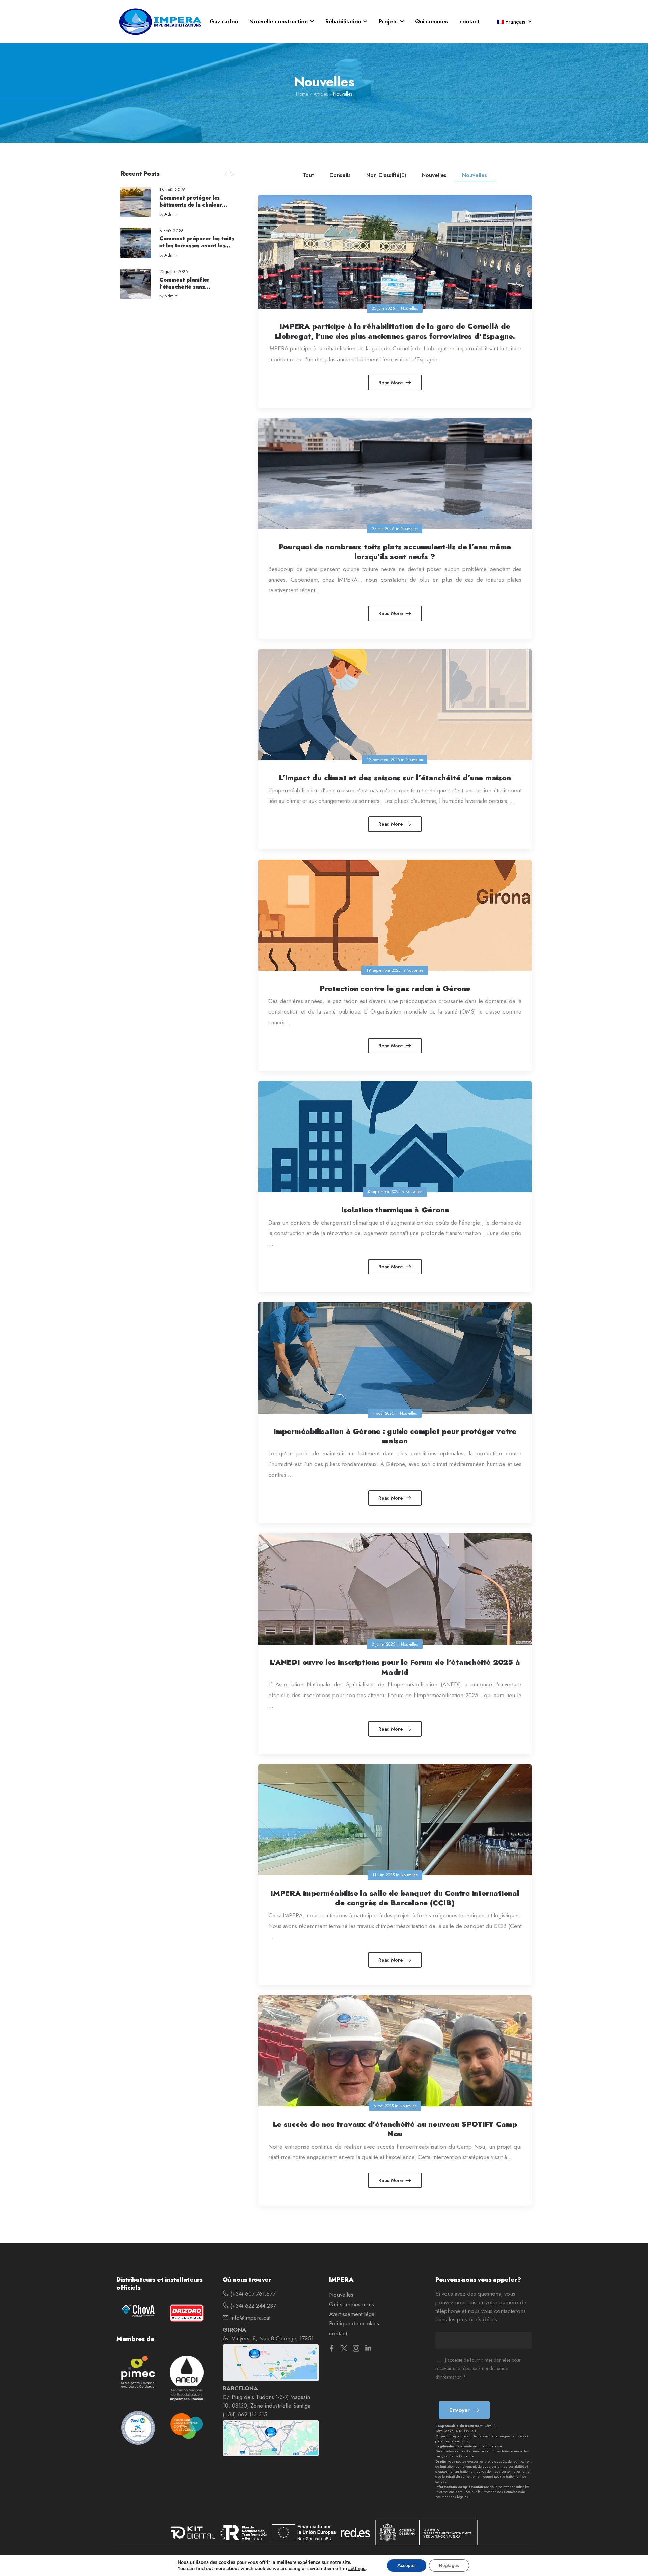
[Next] (231, 174)
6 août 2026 (171, 231)
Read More (391, 383)
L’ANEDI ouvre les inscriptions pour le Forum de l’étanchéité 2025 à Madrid (395, 1667)
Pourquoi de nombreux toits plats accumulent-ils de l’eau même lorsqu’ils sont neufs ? (395, 551)
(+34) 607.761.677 (252, 2294)
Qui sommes (431, 21)
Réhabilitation (343, 21)
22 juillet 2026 (174, 272)
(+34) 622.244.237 (252, 2306)
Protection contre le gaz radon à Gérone (395, 988)
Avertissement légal (352, 2314)
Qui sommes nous (352, 2304)
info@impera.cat (249, 2318)
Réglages (449, 2565)
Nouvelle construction (279, 21)
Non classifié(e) (386, 175)
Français (515, 22)
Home (302, 94)
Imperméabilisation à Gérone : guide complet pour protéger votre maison (395, 1436)
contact (469, 21)
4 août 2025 (383, 1413)
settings (357, 2569)
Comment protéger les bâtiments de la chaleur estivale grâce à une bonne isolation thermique (195, 208)
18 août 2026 (172, 190)
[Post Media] (136, 202)
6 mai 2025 (383, 2106)
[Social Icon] (332, 2348)
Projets (388, 21)
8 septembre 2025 (383, 1192)
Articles (321, 94)
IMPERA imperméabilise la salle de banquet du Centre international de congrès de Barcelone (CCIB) (395, 1898)
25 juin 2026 (383, 308)
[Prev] (226, 174)
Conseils (340, 175)
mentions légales (455, 2497)
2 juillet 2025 (383, 1644)
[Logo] (160, 22)
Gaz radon (224, 21)
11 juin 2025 (383, 1875)
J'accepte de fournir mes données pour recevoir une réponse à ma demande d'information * (478, 2369)
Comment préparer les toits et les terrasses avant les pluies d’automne (197, 246)
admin (171, 215)
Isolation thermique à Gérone (395, 1210)
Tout (308, 175)
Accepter (407, 2565)
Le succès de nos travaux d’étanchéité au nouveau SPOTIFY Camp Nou (395, 2129)
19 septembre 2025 (383, 970)
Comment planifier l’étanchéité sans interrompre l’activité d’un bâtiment (195, 290)
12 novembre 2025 (383, 760)
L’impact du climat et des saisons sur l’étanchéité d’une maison (395, 778)
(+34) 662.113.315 (245, 2414)
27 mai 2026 (383, 529)
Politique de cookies (354, 2323)
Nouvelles (434, 175)
